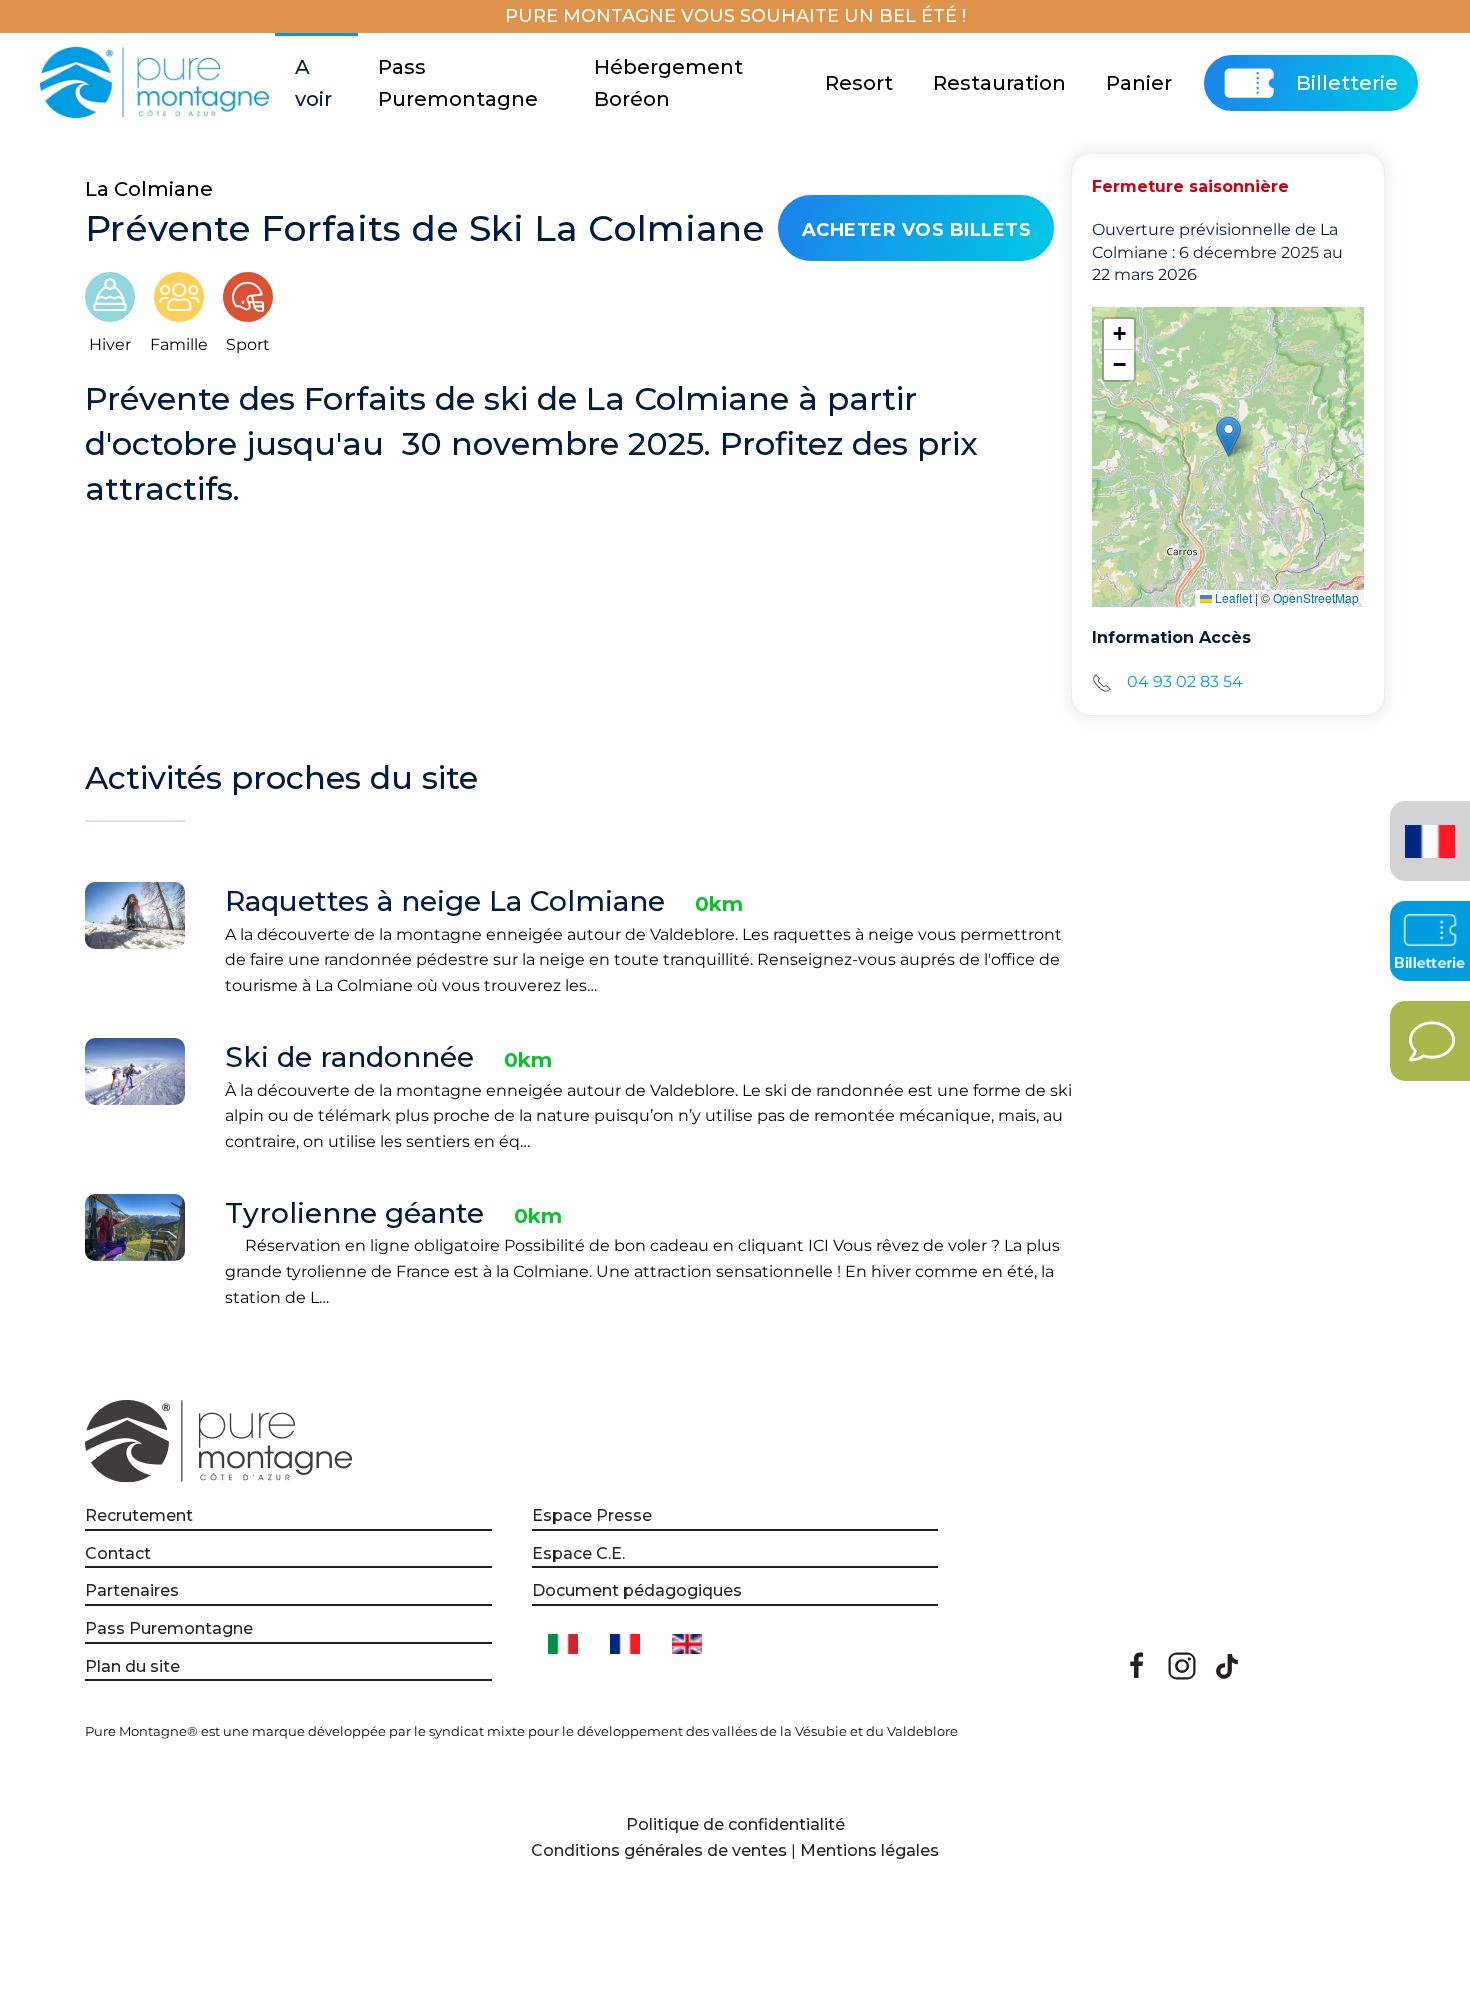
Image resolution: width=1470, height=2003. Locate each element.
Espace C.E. (578, 1553)
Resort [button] (859, 83)
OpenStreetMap (1316, 597)
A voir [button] (313, 83)
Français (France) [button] (1426, 826)
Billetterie (1347, 83)
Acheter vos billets (917, 230)
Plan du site (132, 1666)
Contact (118, 1553)
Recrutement (139, 1515)
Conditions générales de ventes (659, 1850)
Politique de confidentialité (735, 1824)
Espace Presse (592, 1515)
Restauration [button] (999, 83)
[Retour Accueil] (157, 83)
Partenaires (132, 1590)
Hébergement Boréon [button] (668, 83)
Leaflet (1232, 597)
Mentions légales (869, 1850)
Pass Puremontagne (458, 83)
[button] (1228, 436)
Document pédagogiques (637, 1590)
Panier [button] (1139, 83)
